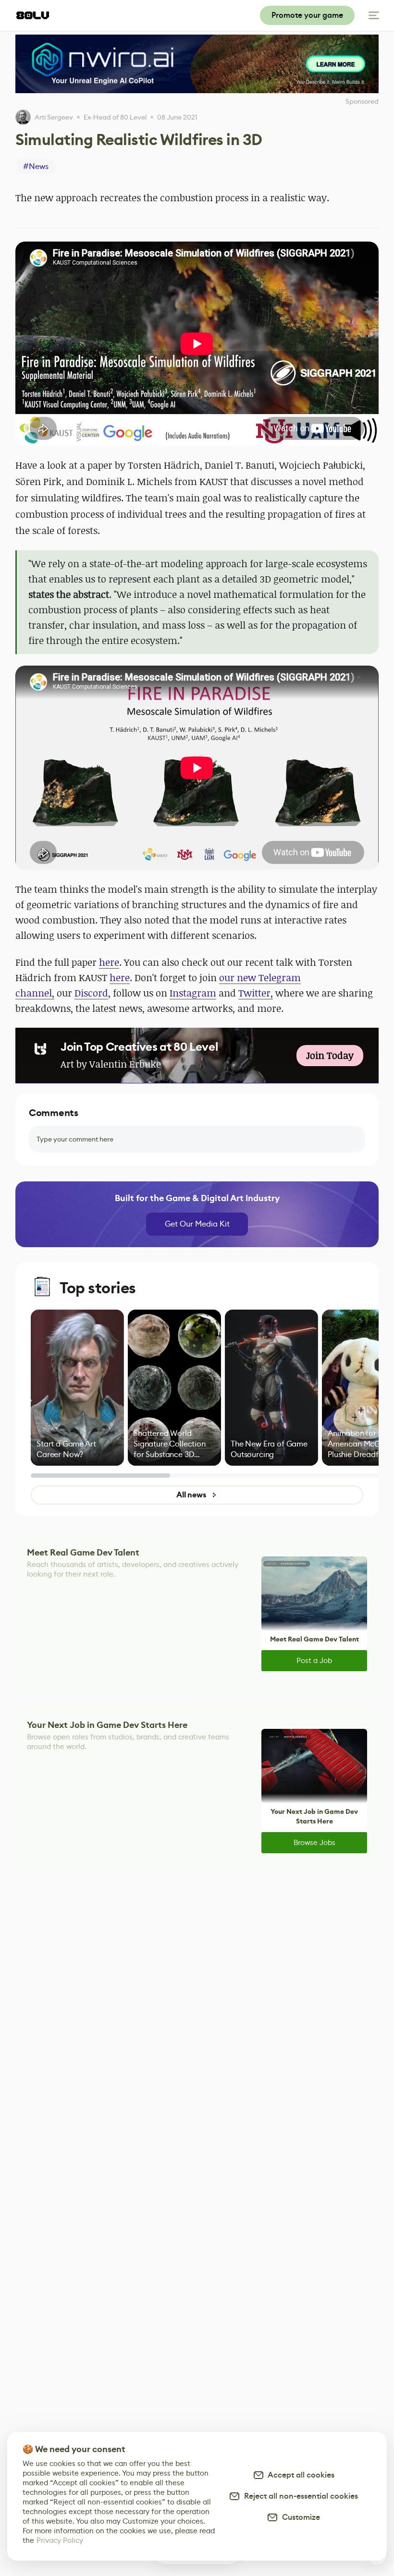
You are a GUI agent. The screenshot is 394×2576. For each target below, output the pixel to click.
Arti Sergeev (54, 117)
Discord (91, 993)
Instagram (193, 993)
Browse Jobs (314, 1842)
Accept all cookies (299, 2475)
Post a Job (314, 1660)
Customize (299, 2517)
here (109, 962)
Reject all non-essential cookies (299, 2496)
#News (36, 166)
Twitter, (256, 993)
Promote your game (307, 15)
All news (191, 1495)
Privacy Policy (60, 2540)
